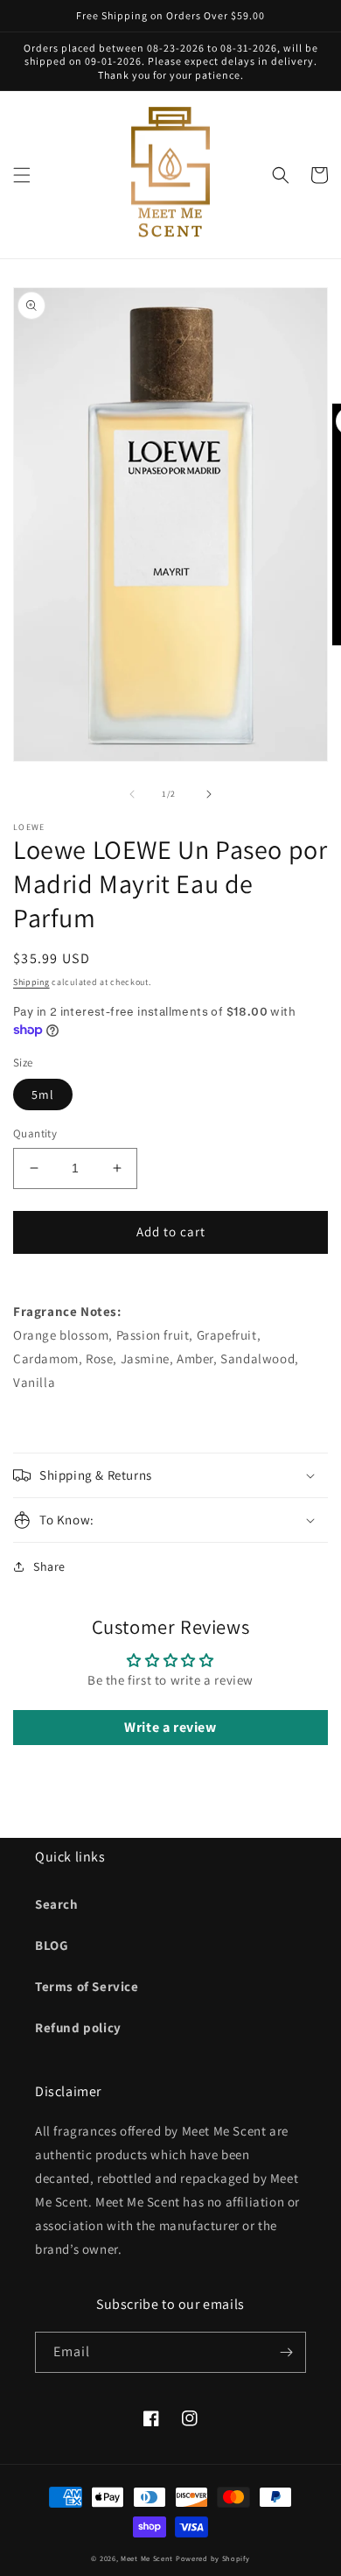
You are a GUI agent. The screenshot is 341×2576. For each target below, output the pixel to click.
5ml (43, 1094)
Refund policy (78, 2027)
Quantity (35, 1133)
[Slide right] (209, 794)
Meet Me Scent (147, 2558)
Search (57, 1904)
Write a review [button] (170, 1727)
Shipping (31, 982)
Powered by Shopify (213, 2558)
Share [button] (49, 1566)
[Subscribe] (286, 2352)
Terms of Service (87, 1986)
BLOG (52, 1945)
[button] (22, 175)
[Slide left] (132, 794)
